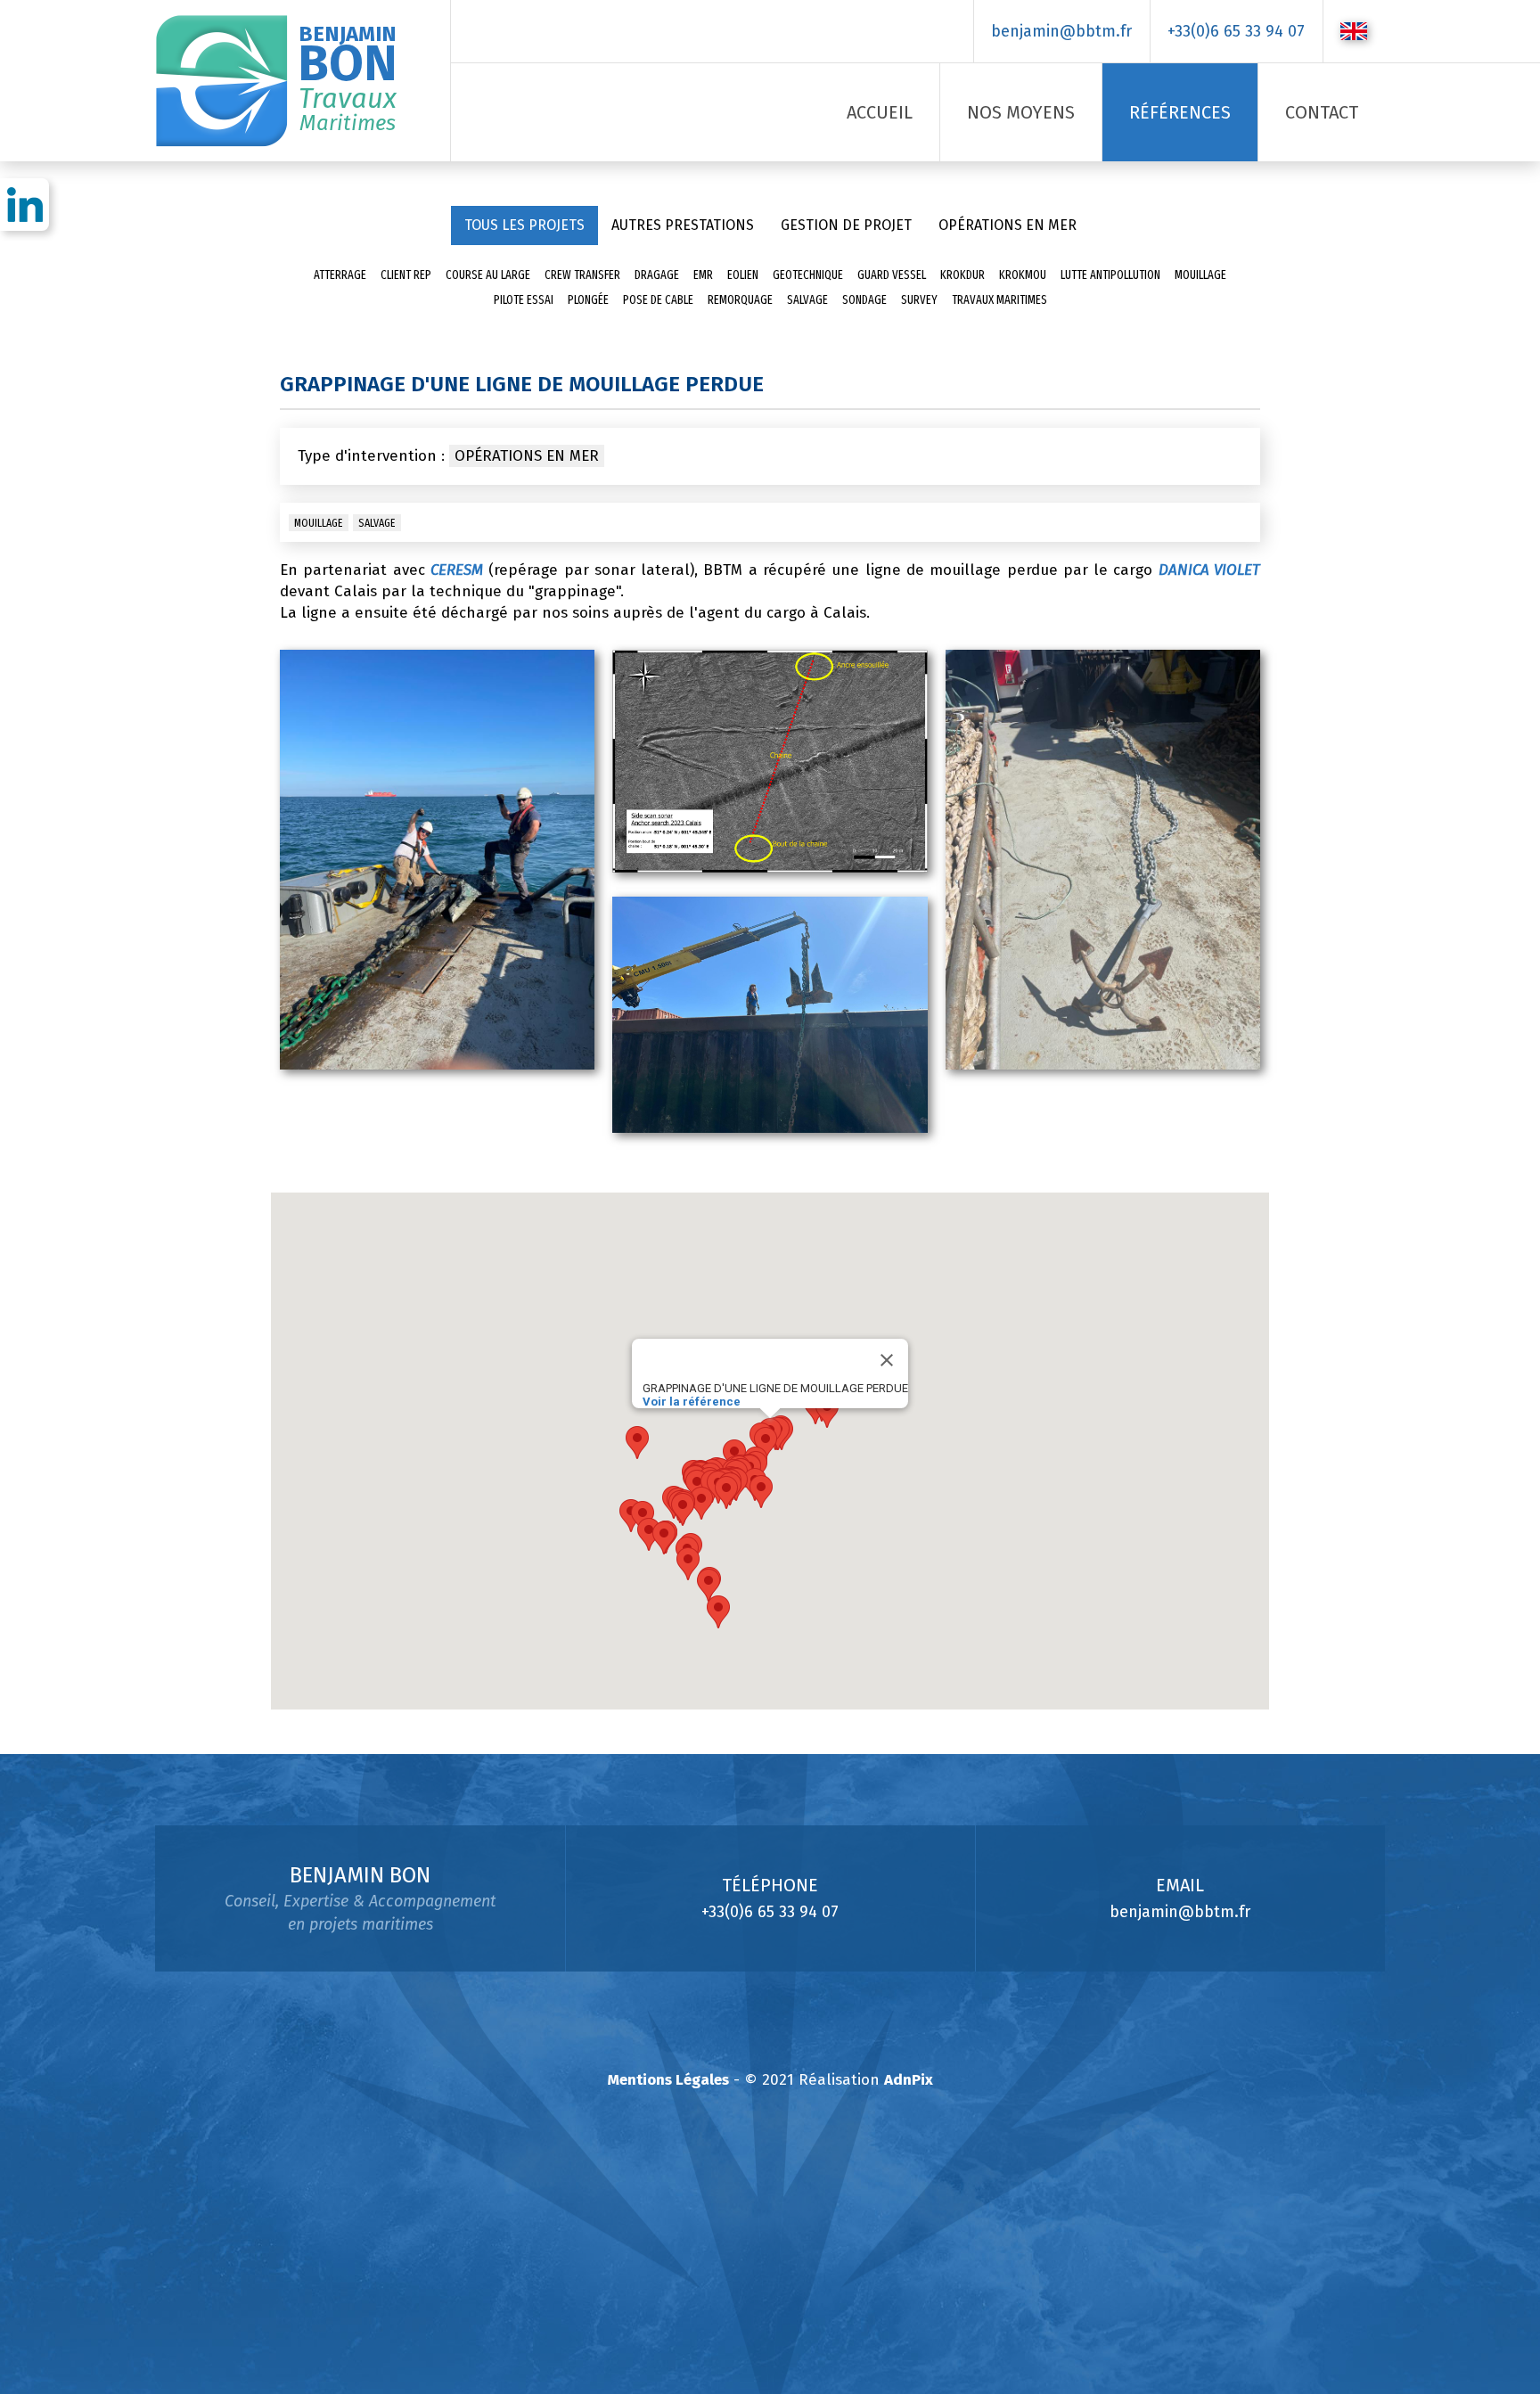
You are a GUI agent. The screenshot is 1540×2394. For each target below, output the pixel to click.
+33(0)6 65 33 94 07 (1236, 31)
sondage (864, 300)
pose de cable (658, 300)
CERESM (457, 570)
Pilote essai (524, 300)
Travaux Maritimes (999, 300)
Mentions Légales (668, 2080)
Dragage (657, 275)
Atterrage (340, 275)
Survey (919, 300)
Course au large (488, 275)
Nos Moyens (1021, 112)
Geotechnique (808, 275)
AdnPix (909, 2080)
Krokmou (1023, 275)
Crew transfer (582, 275)
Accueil (880, 112)
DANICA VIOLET (1209, 570)
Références (1180, 112)
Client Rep (406, 275)
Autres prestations (683, 225)
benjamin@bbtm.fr (1061, 31)
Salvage (807, 300)
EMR (703, 275)
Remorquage (740, 300)
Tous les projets (524, 225)
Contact (1322, 112)
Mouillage (1200, 275)
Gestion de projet (846, 225)
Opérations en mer (1008, 225)
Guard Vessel (892, 275)
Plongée (588, 300)
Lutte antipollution (1110, 275)
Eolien (743, 275)
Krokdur (962, 275)
